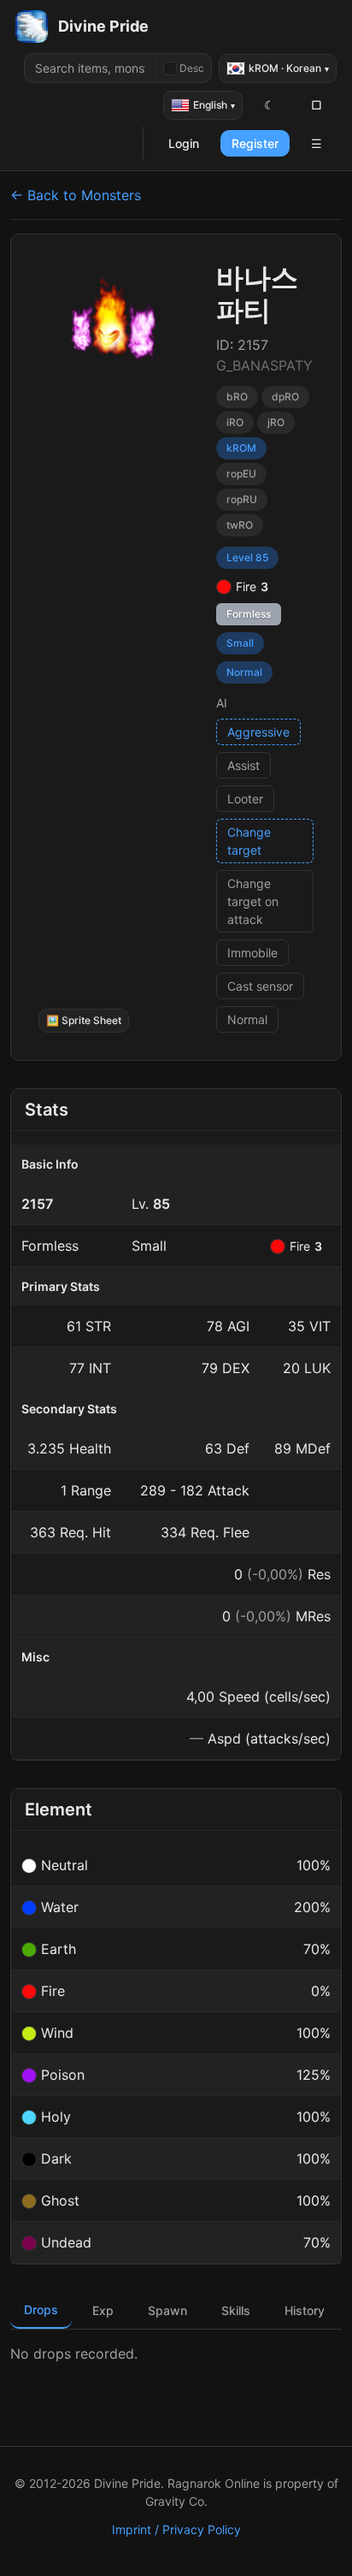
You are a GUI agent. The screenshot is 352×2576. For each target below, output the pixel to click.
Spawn (167, 2310)
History (305, 2310)
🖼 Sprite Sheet (84, 1020)
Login (184, 143)
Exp (103, 2310)
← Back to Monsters (76, 195)
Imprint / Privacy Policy (176, 2529)
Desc (192, 68)
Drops (41, 2310)
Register (255, 143)
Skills (236, 2310)
